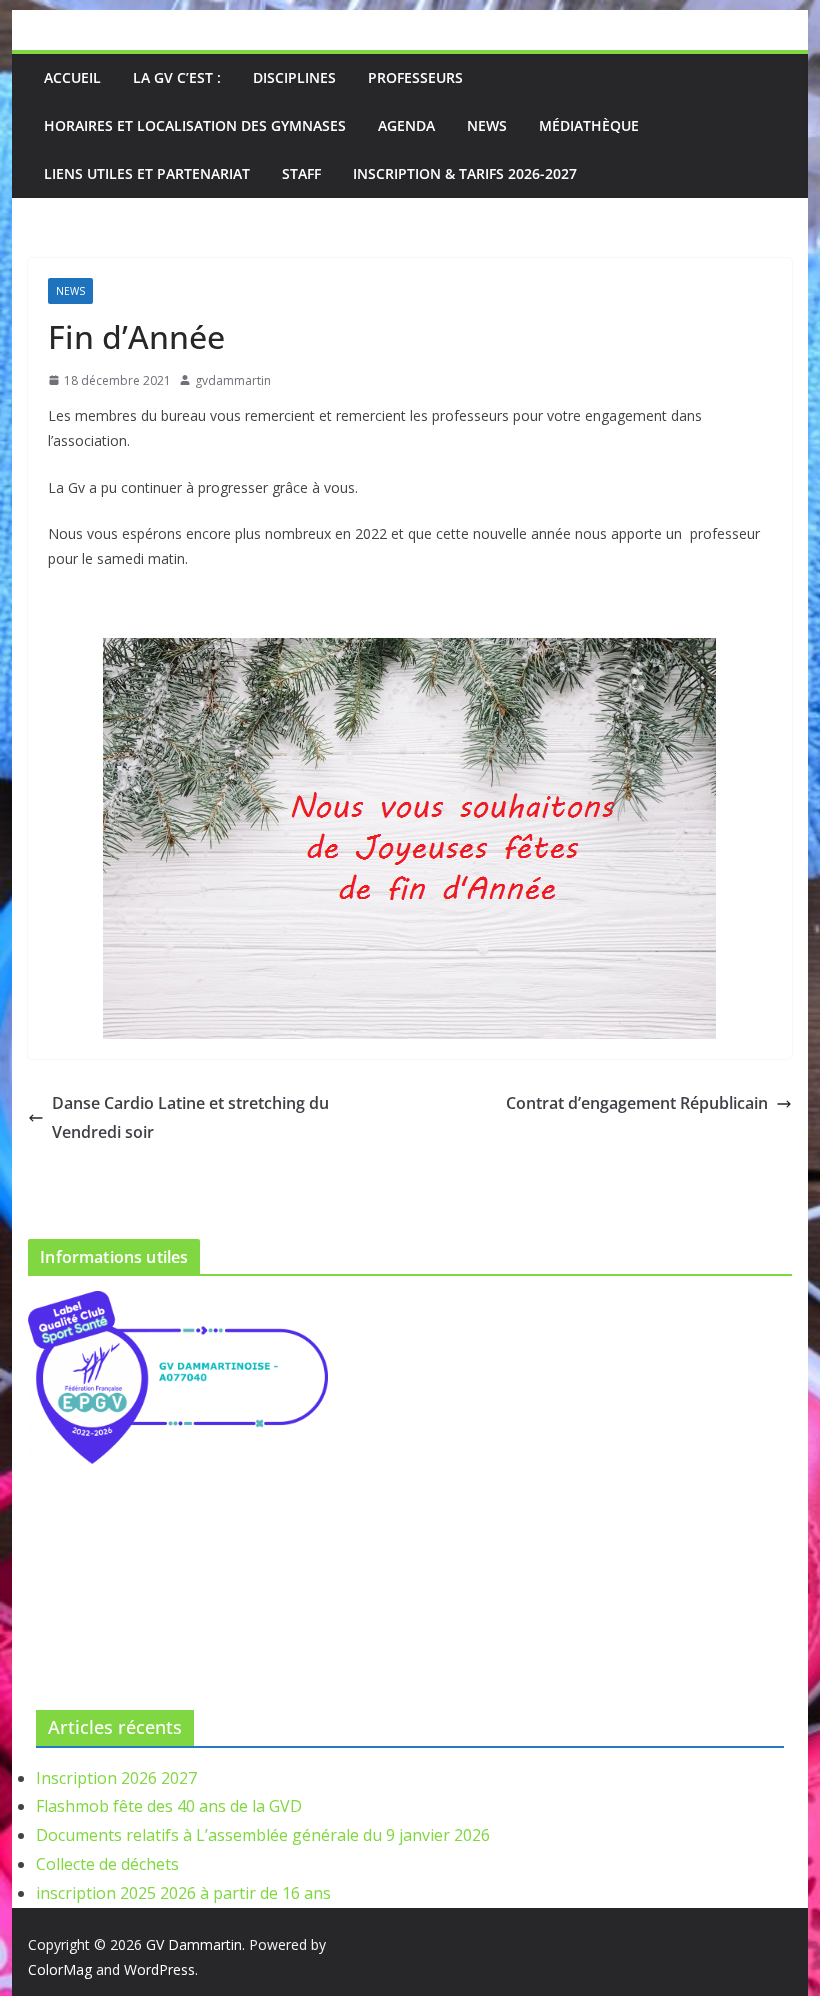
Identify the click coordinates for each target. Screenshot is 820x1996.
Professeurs (415, 77)
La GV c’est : (177, 77)
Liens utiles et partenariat (147, 173)
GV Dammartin (194, 1944)
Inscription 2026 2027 (116, 1778)
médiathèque (589, 125)
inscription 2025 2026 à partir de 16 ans (183, 1893)
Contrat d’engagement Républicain (637, 1103)
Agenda (406, 125)
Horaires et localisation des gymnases (195, 125)
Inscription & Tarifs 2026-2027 (465, 173)
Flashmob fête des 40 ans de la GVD (169, 1806)
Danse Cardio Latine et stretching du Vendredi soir (190, 1117)
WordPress (159, 1969)
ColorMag (60, 1969)
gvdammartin (233, 380)
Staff (301, 173)
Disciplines (294, 77)
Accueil (72, 77)
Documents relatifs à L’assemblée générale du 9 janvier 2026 (263, 1835)
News (487, 125)
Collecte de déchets (107, 1864)
